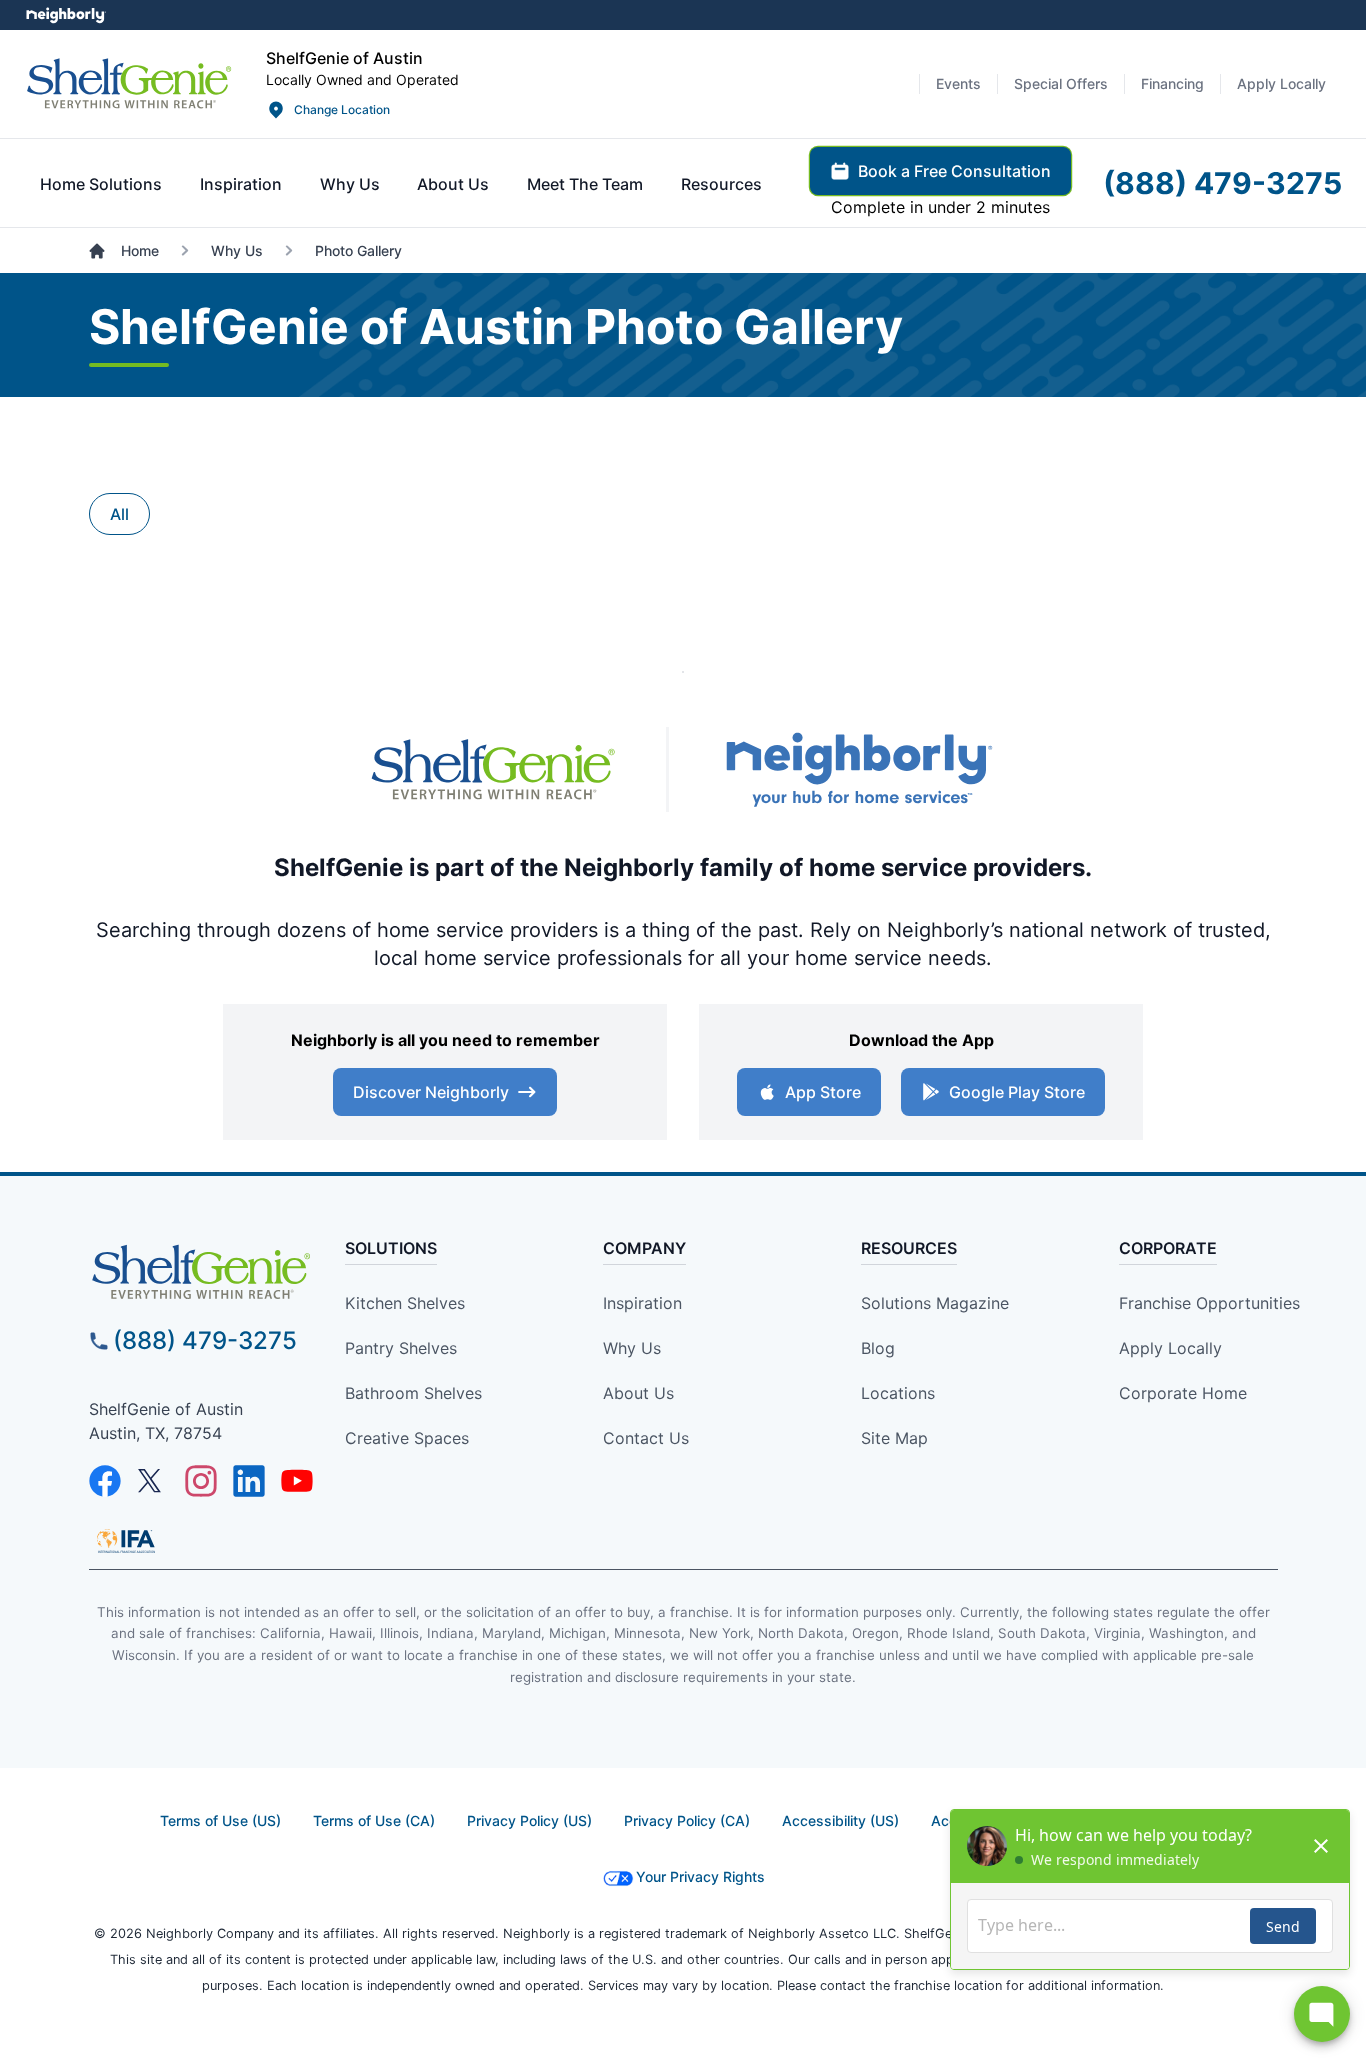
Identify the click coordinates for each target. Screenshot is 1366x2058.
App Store (823, 1092)
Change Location (342, 109)
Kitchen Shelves (405, 1303)
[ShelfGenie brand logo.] (129, 84)
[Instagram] (201, 1481)
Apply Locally (1170, 1348)
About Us (638, 1393)
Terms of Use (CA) (374, 1820)
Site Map (894, 1438)
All (119, 514)
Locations (898, 1393)
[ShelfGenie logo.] (493, 770)
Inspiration (642, 1303)
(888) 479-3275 (205, 1340)
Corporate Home (1183, 1393)
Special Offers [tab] (1061, 83)
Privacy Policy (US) (529, 1820)
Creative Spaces (407, 1438)
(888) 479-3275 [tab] (1222, 183)
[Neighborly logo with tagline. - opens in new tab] (858, 769)
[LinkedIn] (249, 1481)
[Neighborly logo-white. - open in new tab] (65, 15)
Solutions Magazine (935, 1303)
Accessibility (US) (840, 1820)
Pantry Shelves (401, 1348)
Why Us (632, 1348)
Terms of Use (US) (220, 1820)
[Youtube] (297, 1481)
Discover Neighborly (431, 1092)
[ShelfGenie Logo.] (201, 1272)
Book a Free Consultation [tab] (954, 171)
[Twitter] (153, 1481)
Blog (878, 1348)
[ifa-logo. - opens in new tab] (126, 1541)
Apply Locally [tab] (1281, 83)
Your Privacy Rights (700, 1876)
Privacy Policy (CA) (687, 1820)
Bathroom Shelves (413, 1393)
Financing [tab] (1172, 83)
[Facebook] (105, 1481)
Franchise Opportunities (1209, 1303)
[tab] (101, 184)
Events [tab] (958, 83)
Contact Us (646, 1438)
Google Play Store (1017, 1092)
